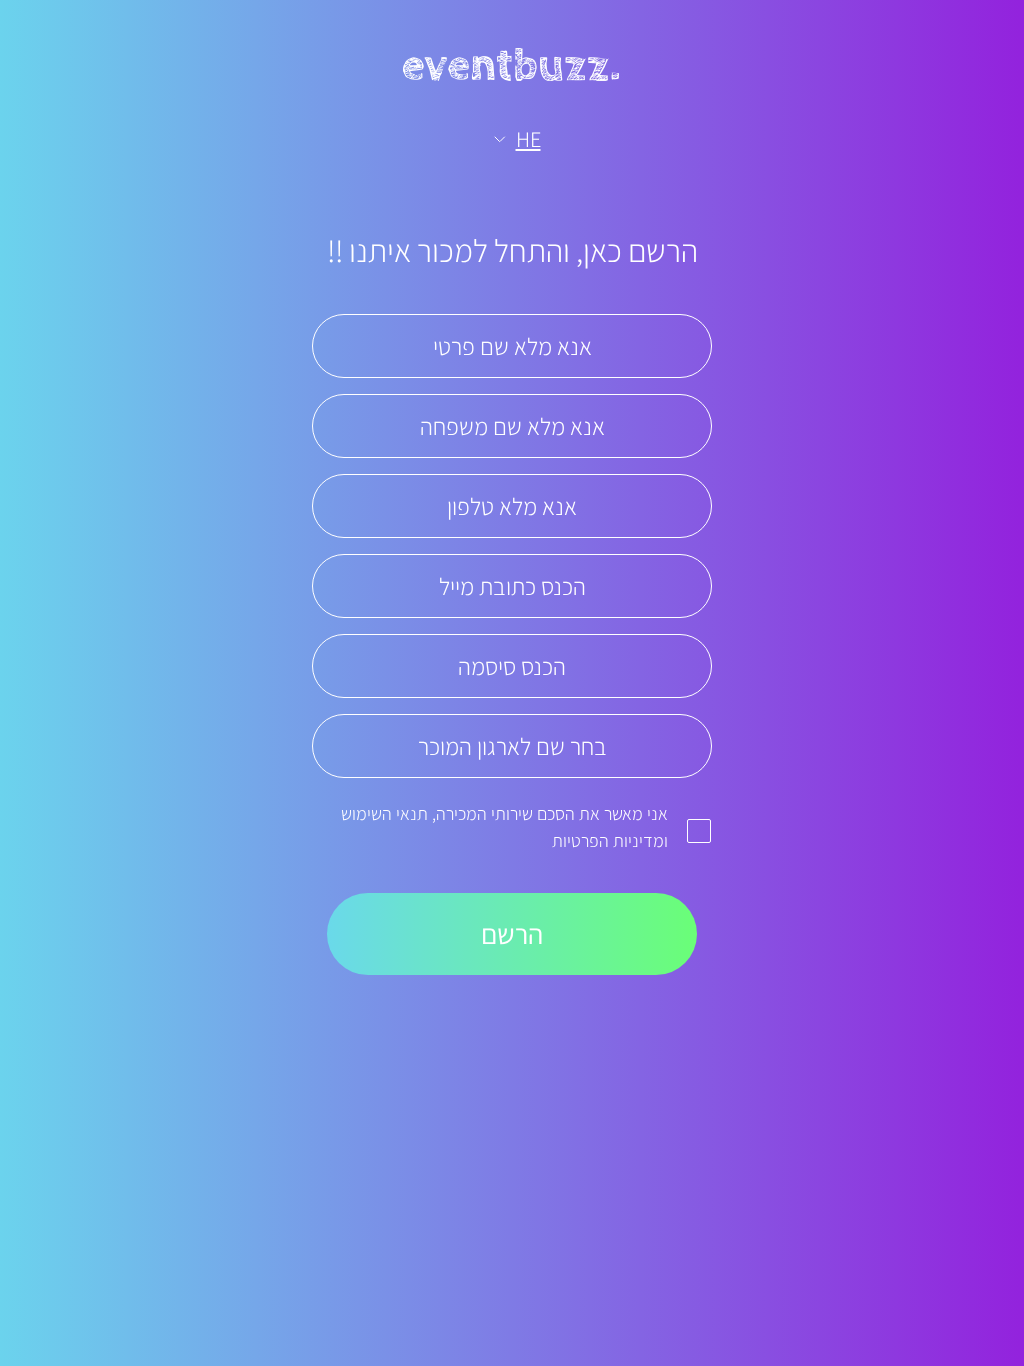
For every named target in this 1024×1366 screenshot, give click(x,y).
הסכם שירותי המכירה (505, 813)
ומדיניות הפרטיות (610, 840)
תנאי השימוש (384, 813)
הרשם (512, 933)
